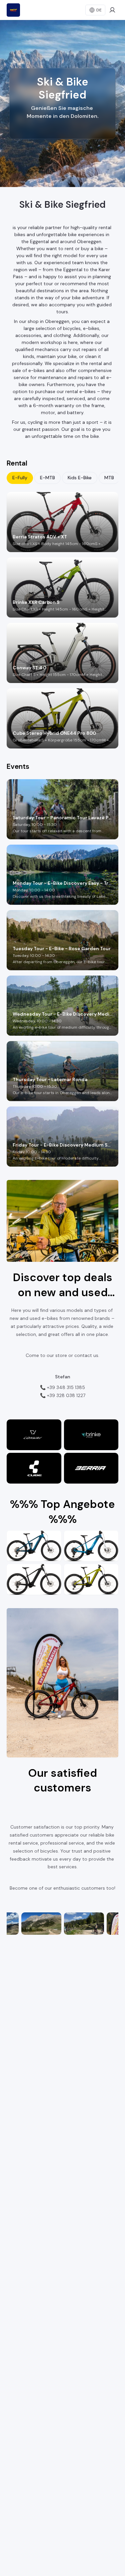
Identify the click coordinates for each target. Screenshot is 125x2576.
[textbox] (62, 118)
